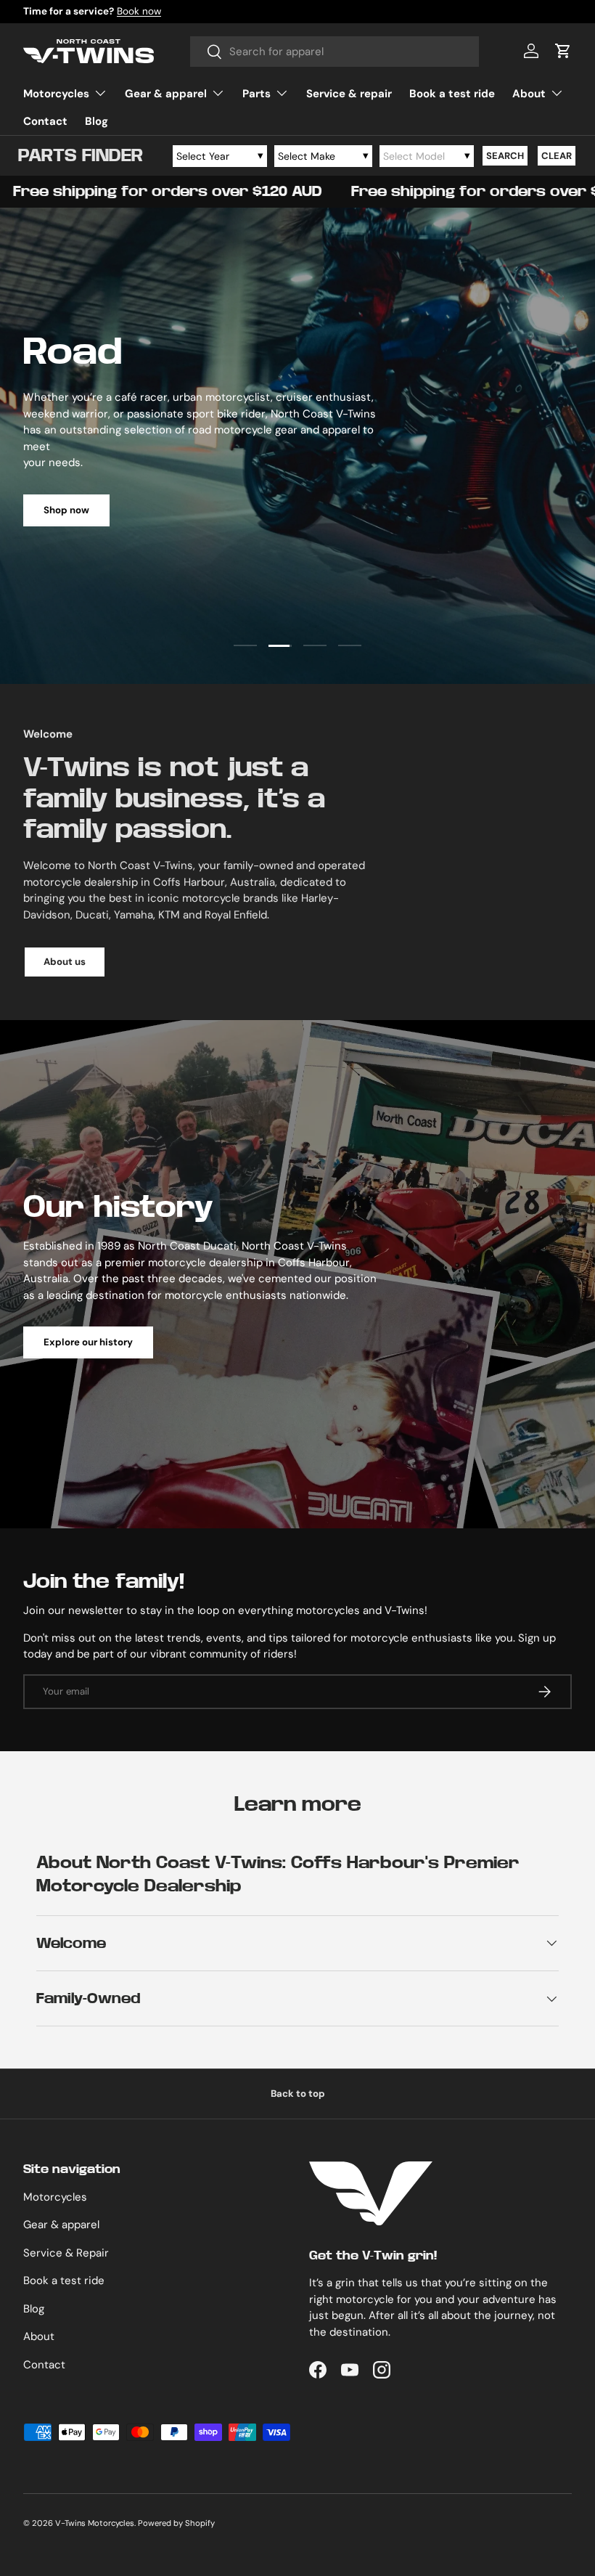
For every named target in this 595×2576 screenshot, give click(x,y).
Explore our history (88, 1342)
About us (65, 962)
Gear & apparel (61, 2225)
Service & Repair (66, 2253)
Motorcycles (55, 2197)
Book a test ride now (132, 11)
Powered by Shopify (176, 2523)
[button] (563, 51)
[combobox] (335, 52)
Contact (45, 121)
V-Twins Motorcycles (95, 2523)
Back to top (298, 2094)
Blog (97, 121)
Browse (534, 502)
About (39, 2336)
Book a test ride (452, 94)
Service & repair (349, 94)
